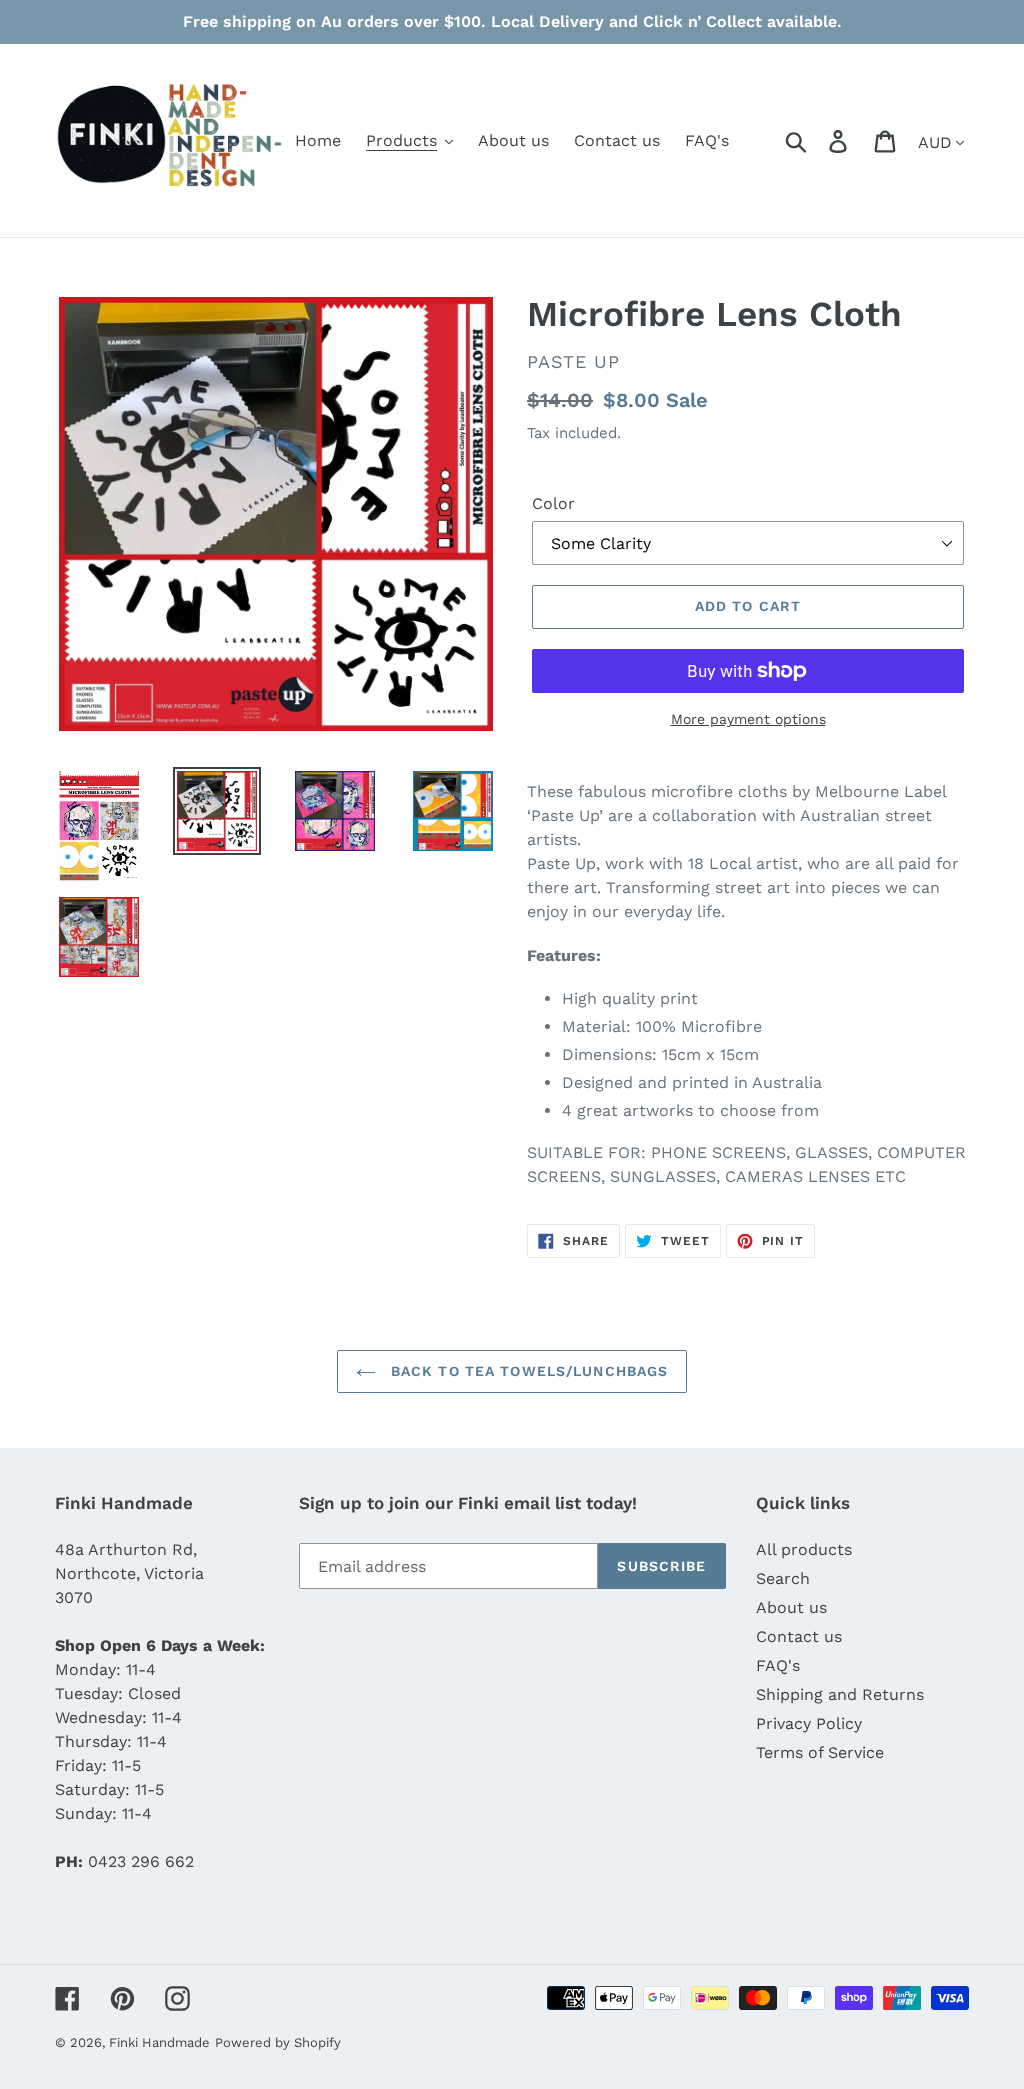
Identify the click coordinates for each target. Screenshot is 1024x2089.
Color (553, 503)
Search (783, 1578)
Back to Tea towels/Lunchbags (527, 1371)
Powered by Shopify (278, 2042)
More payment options (748, 719)
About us (791, 1607)
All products (804, 1549)
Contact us (799, 1636)
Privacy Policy (809, 1723)
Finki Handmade (159, 2042)
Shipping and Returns (840, 1694)
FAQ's (778, 1665)
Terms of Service (820, 1752)
